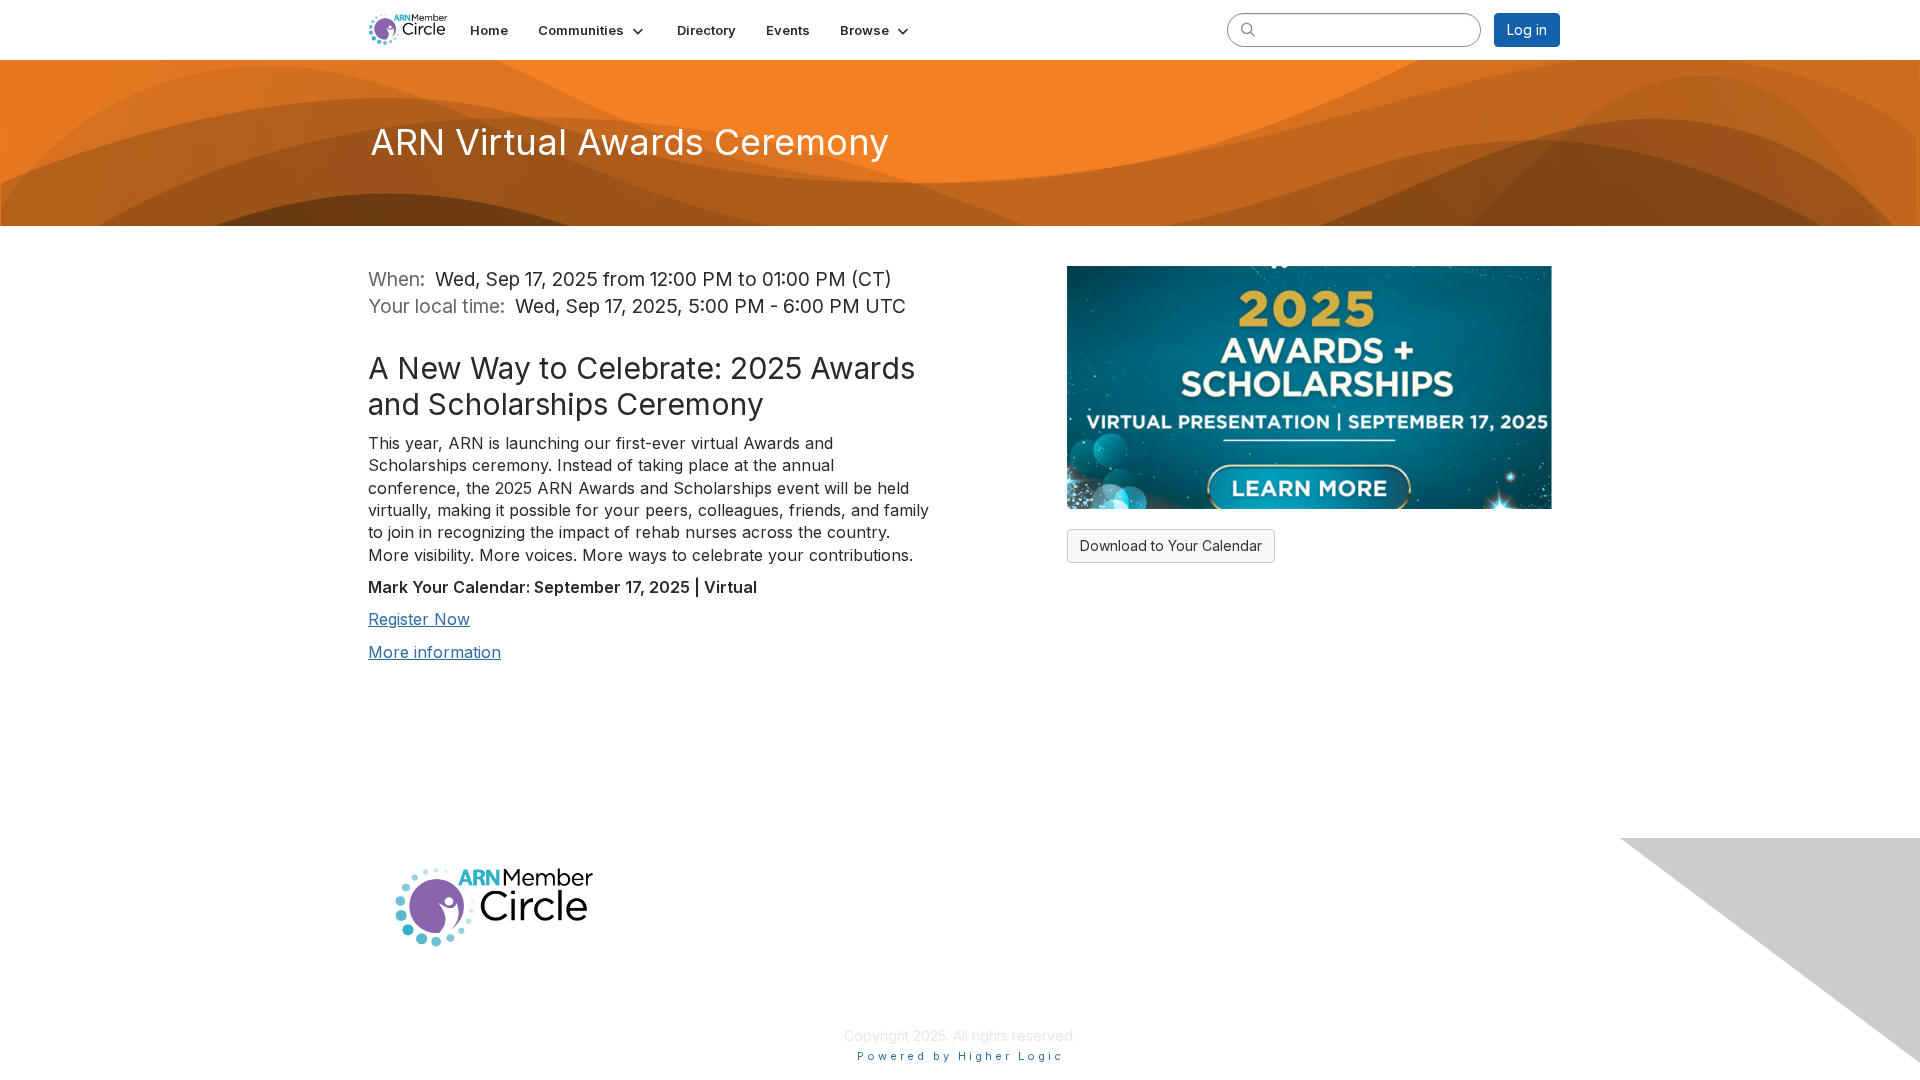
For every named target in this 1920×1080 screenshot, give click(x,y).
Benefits (995, 962)
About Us (1287, 943)
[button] (592, 30)
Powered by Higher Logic (960, 1056)
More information (434, 652)
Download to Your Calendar (1171, 545)
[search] (1248, 29)
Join (982, 943)
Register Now (419, 619)
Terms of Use (1301, 962)
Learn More (1006, 982)
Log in (1527, 29)
